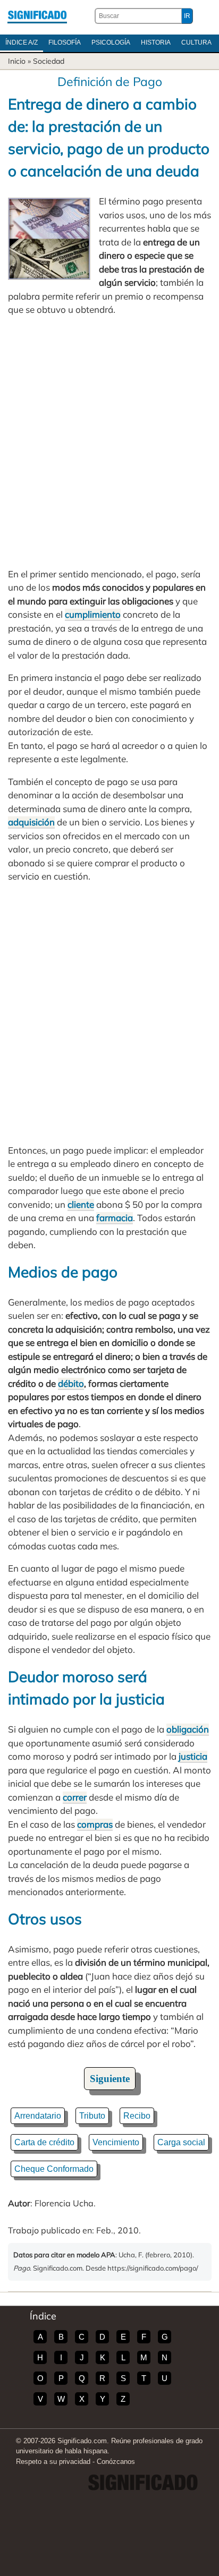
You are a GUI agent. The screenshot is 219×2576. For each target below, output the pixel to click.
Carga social (181, 2142)
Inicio (17, 61)
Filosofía (65, 42)
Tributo (92, 2116)
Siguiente (110, 2079)
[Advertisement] (109, 442)
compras (95, 1824)
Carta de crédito (44, 2142)
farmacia (115, 1218)
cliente (81, 1204)
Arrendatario (38, 2116)
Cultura (196, 42)
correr (75, 1797)
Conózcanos (116, 2462)
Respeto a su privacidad (53, 2462)
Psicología (111, 42)
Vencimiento (116, 2142)
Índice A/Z (22, 42)
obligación (188, 1729)
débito (71, 1383)
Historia (156, 42)
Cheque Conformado (54, 2169)
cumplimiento (93, 614)
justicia (193, 1756)
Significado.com (37, 16)
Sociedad (49, 61)
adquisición (31, 822)
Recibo (137, 2116)
